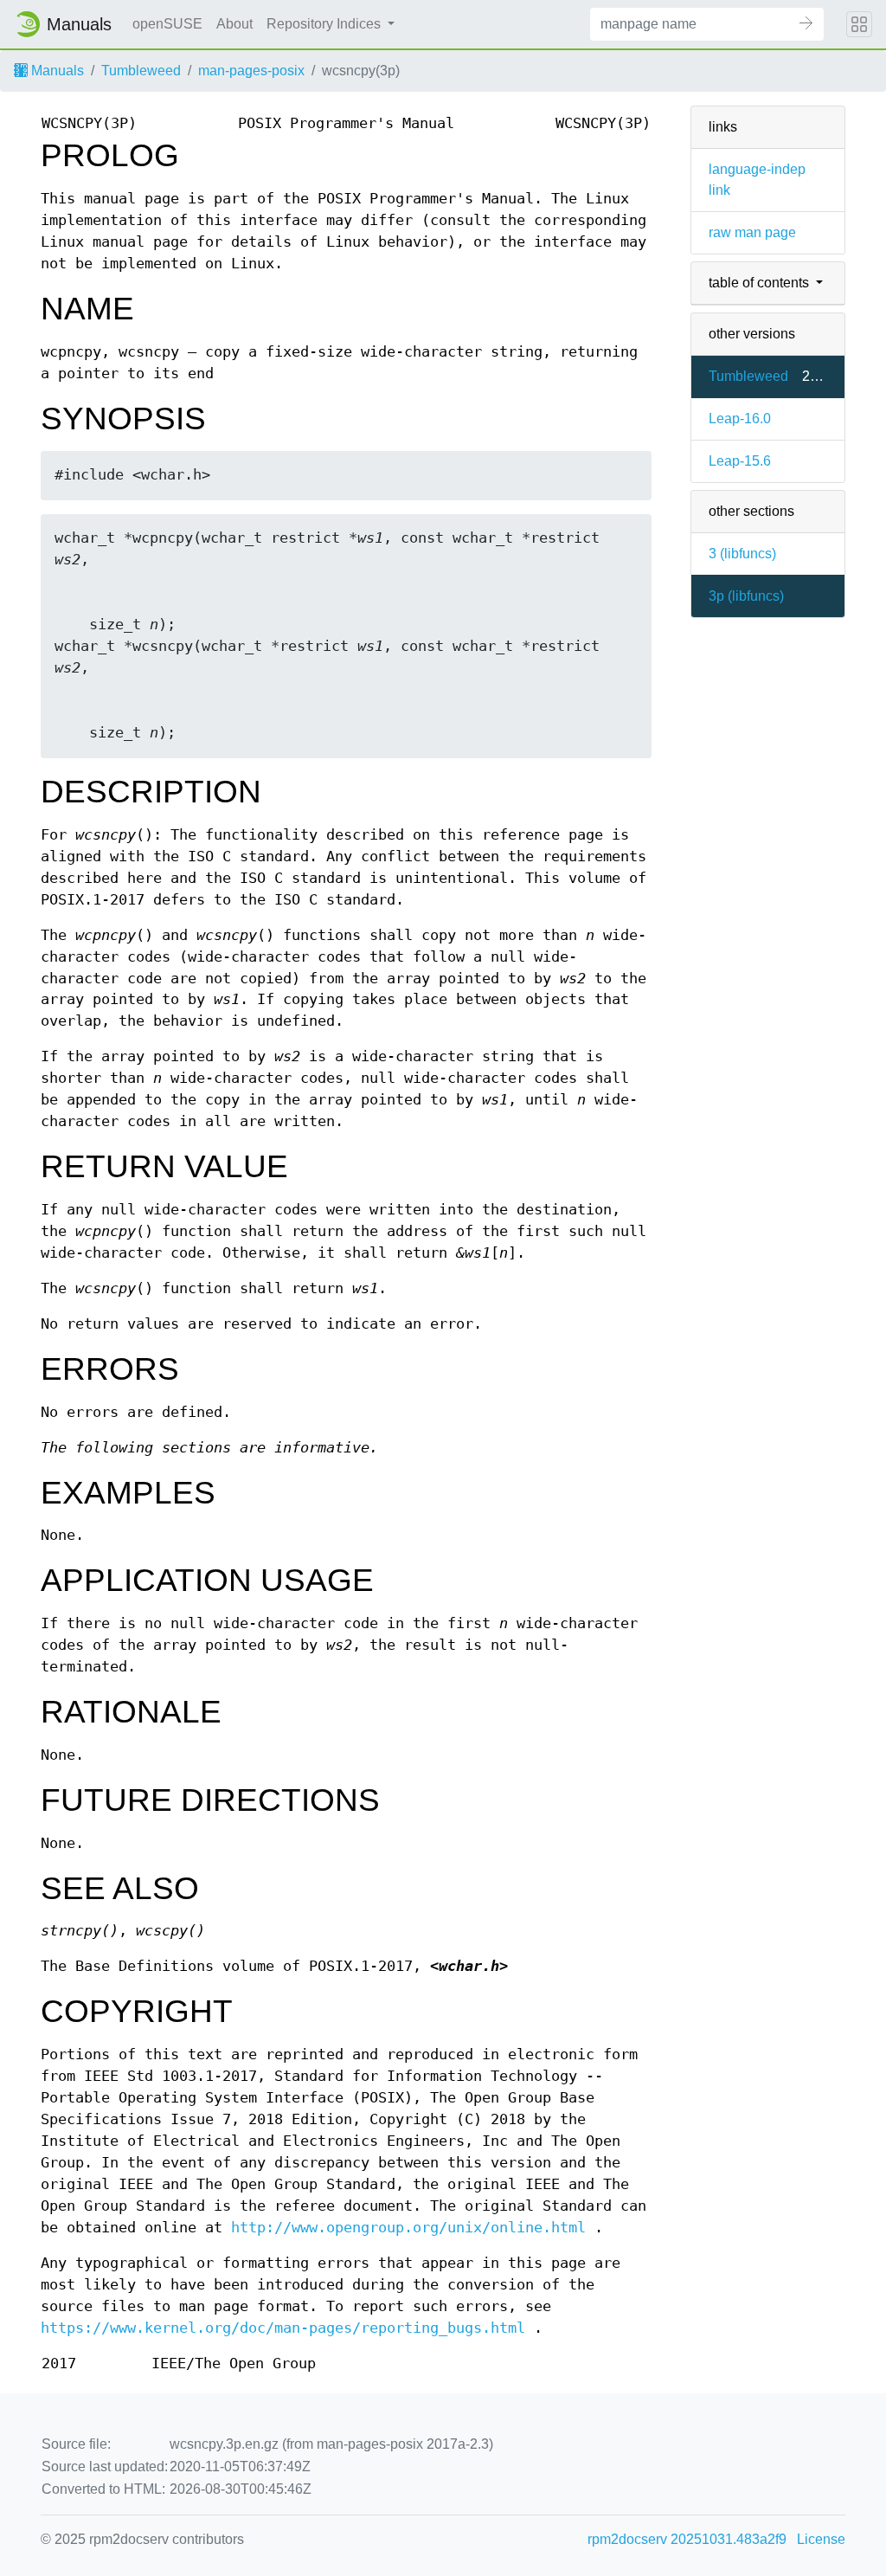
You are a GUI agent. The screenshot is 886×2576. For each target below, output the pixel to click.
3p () (746, 596)
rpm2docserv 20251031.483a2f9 (687, 2539)
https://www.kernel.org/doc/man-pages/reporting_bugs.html (283, 2328)
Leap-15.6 (740, 461)
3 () (742, 554)
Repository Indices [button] (325, 24)
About (234, 24)
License (821, 2539)
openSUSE (167, 24)
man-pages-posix (251, 71)
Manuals (56, 71)
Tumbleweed (141, 71)
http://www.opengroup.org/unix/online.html (408, 2228)
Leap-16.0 (740, 419)
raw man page (752, 232)
